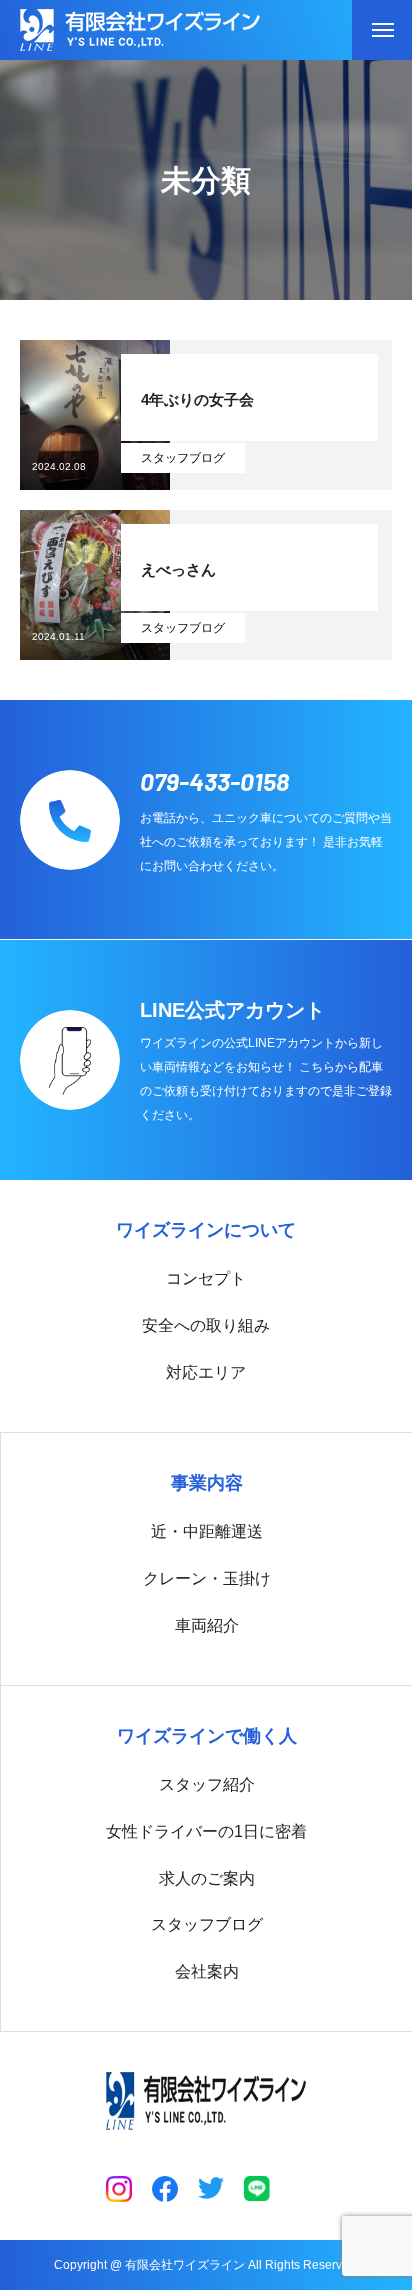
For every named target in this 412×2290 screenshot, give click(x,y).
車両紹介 (207, 1625)
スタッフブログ (183, 458)
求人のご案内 (207, 1878)
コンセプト (206, 1278)
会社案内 (207, 1971)
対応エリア (206, 1372)
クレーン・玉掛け (207, 1578)
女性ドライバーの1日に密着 (206, 1831)
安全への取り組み (206, 1325)
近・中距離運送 (207, 1531)
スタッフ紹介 (207, 1784)
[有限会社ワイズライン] (140, 30)
